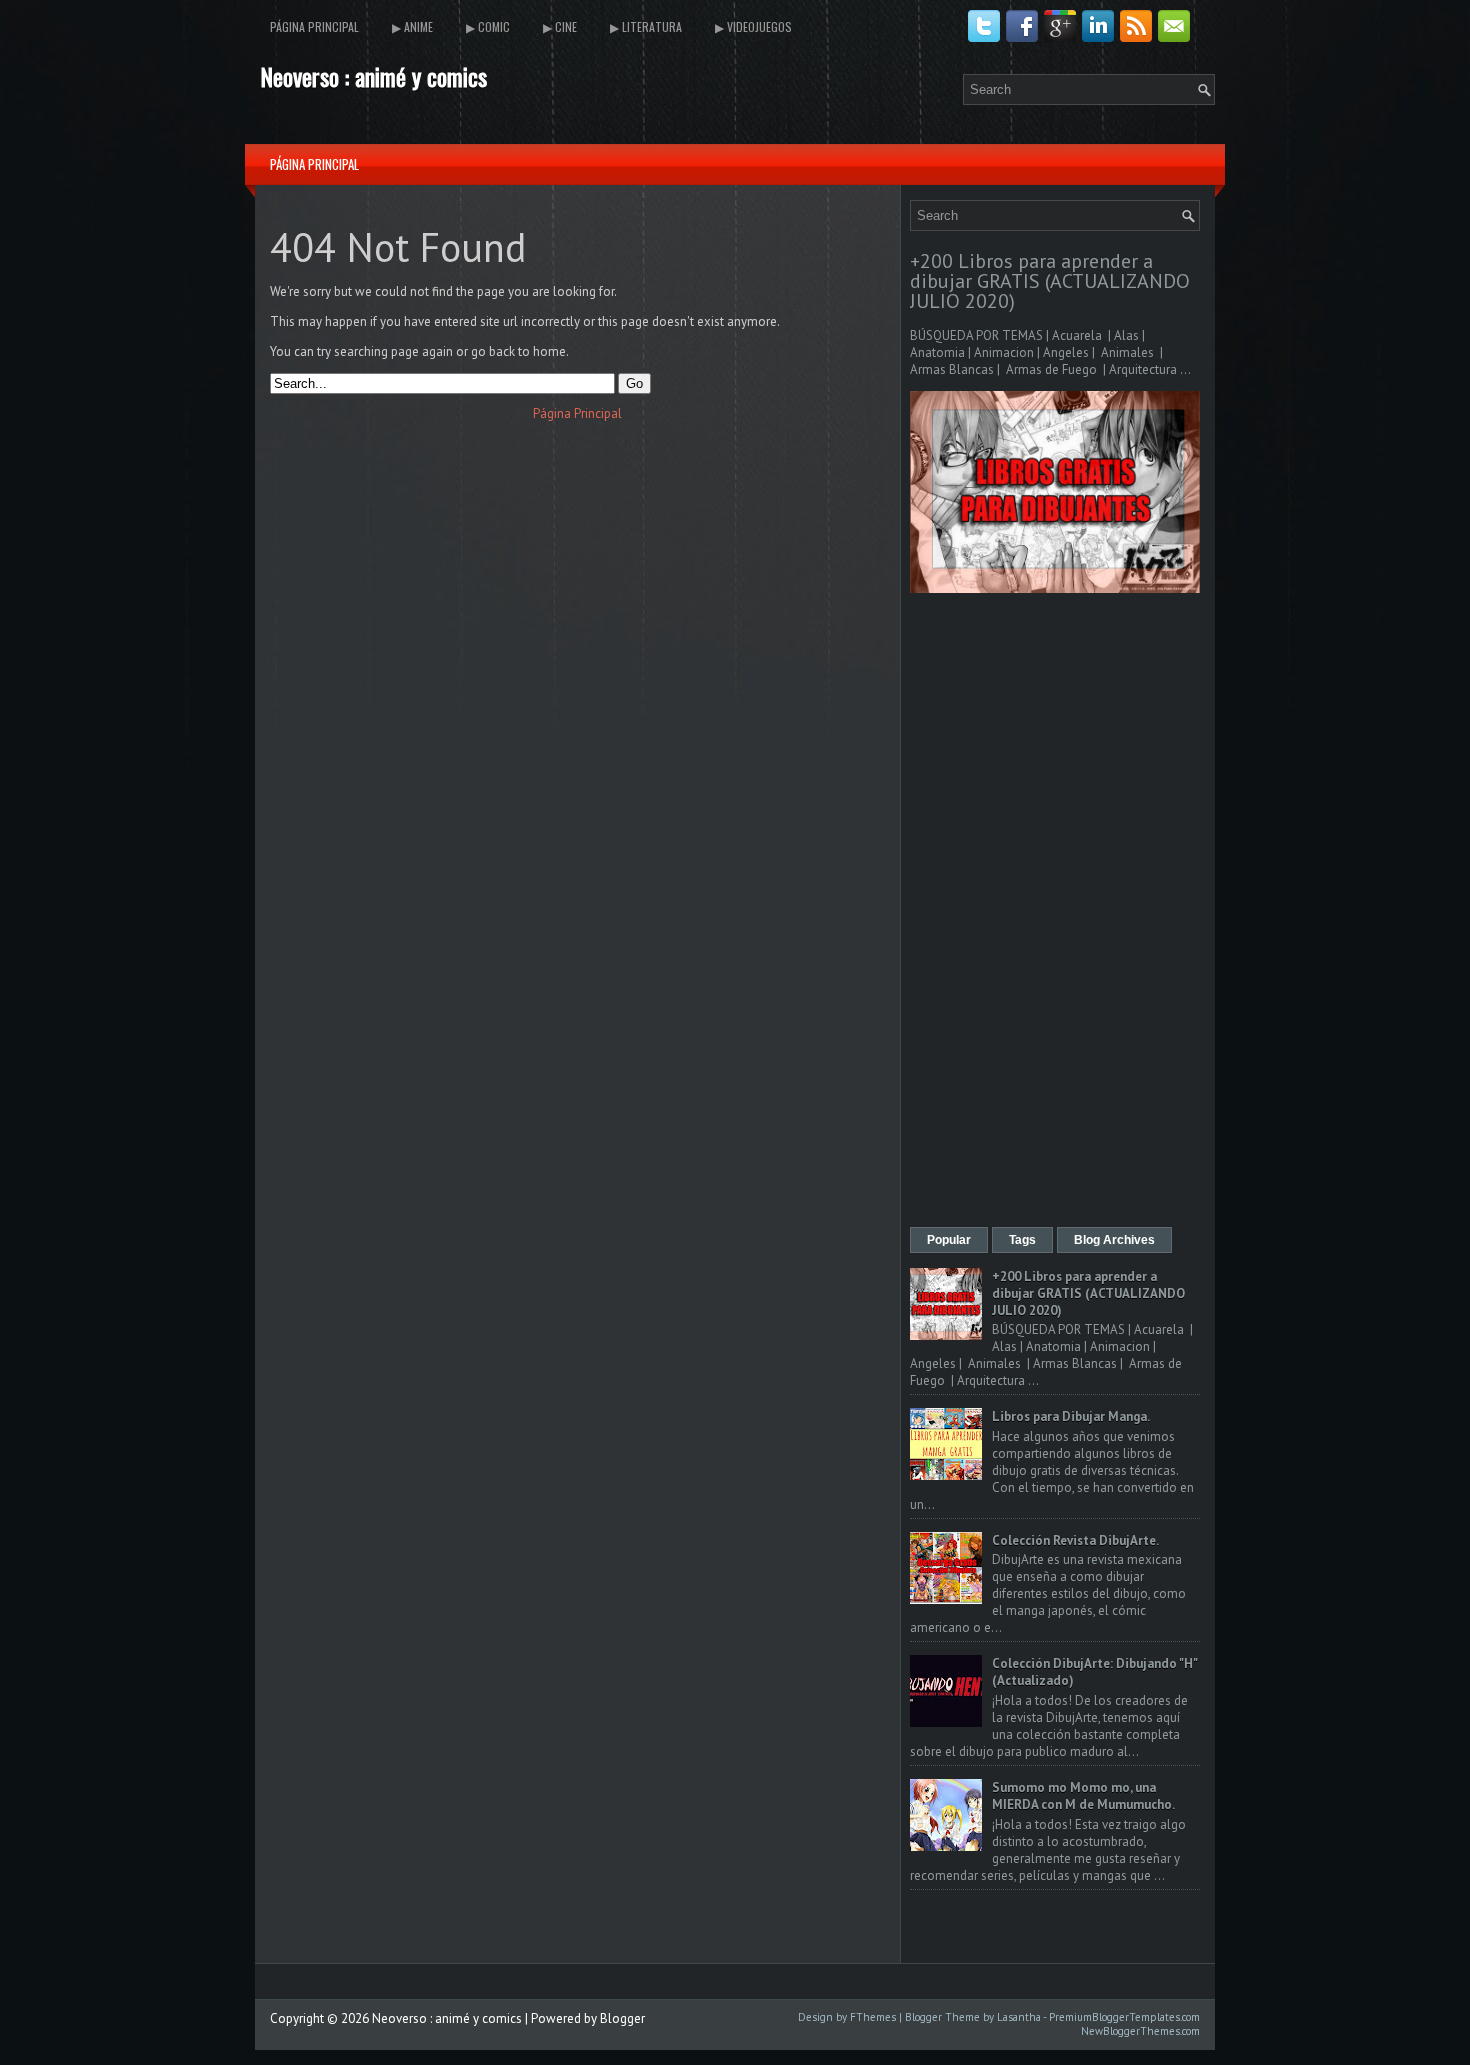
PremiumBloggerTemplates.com (1124, 2017)
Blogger (622, 2018)
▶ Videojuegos (753, 26)
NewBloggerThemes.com (1140, 2031)
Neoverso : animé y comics (373, 76)
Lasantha (1019, 2017)
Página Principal (314, 26)
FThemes (873, 2017)
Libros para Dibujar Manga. (1071, 1416)
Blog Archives (1114, 1240)
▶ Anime (412, 26)
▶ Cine (560, 26)
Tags (1022, 1240)
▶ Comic (488, 26)
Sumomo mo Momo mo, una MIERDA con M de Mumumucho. (1083, 1796)
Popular (949, 1240)
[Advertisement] (1055, 912)
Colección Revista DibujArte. (1075, 1540)
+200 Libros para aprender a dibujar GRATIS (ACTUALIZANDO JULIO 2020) (1050, 281)
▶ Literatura (646, 26)
